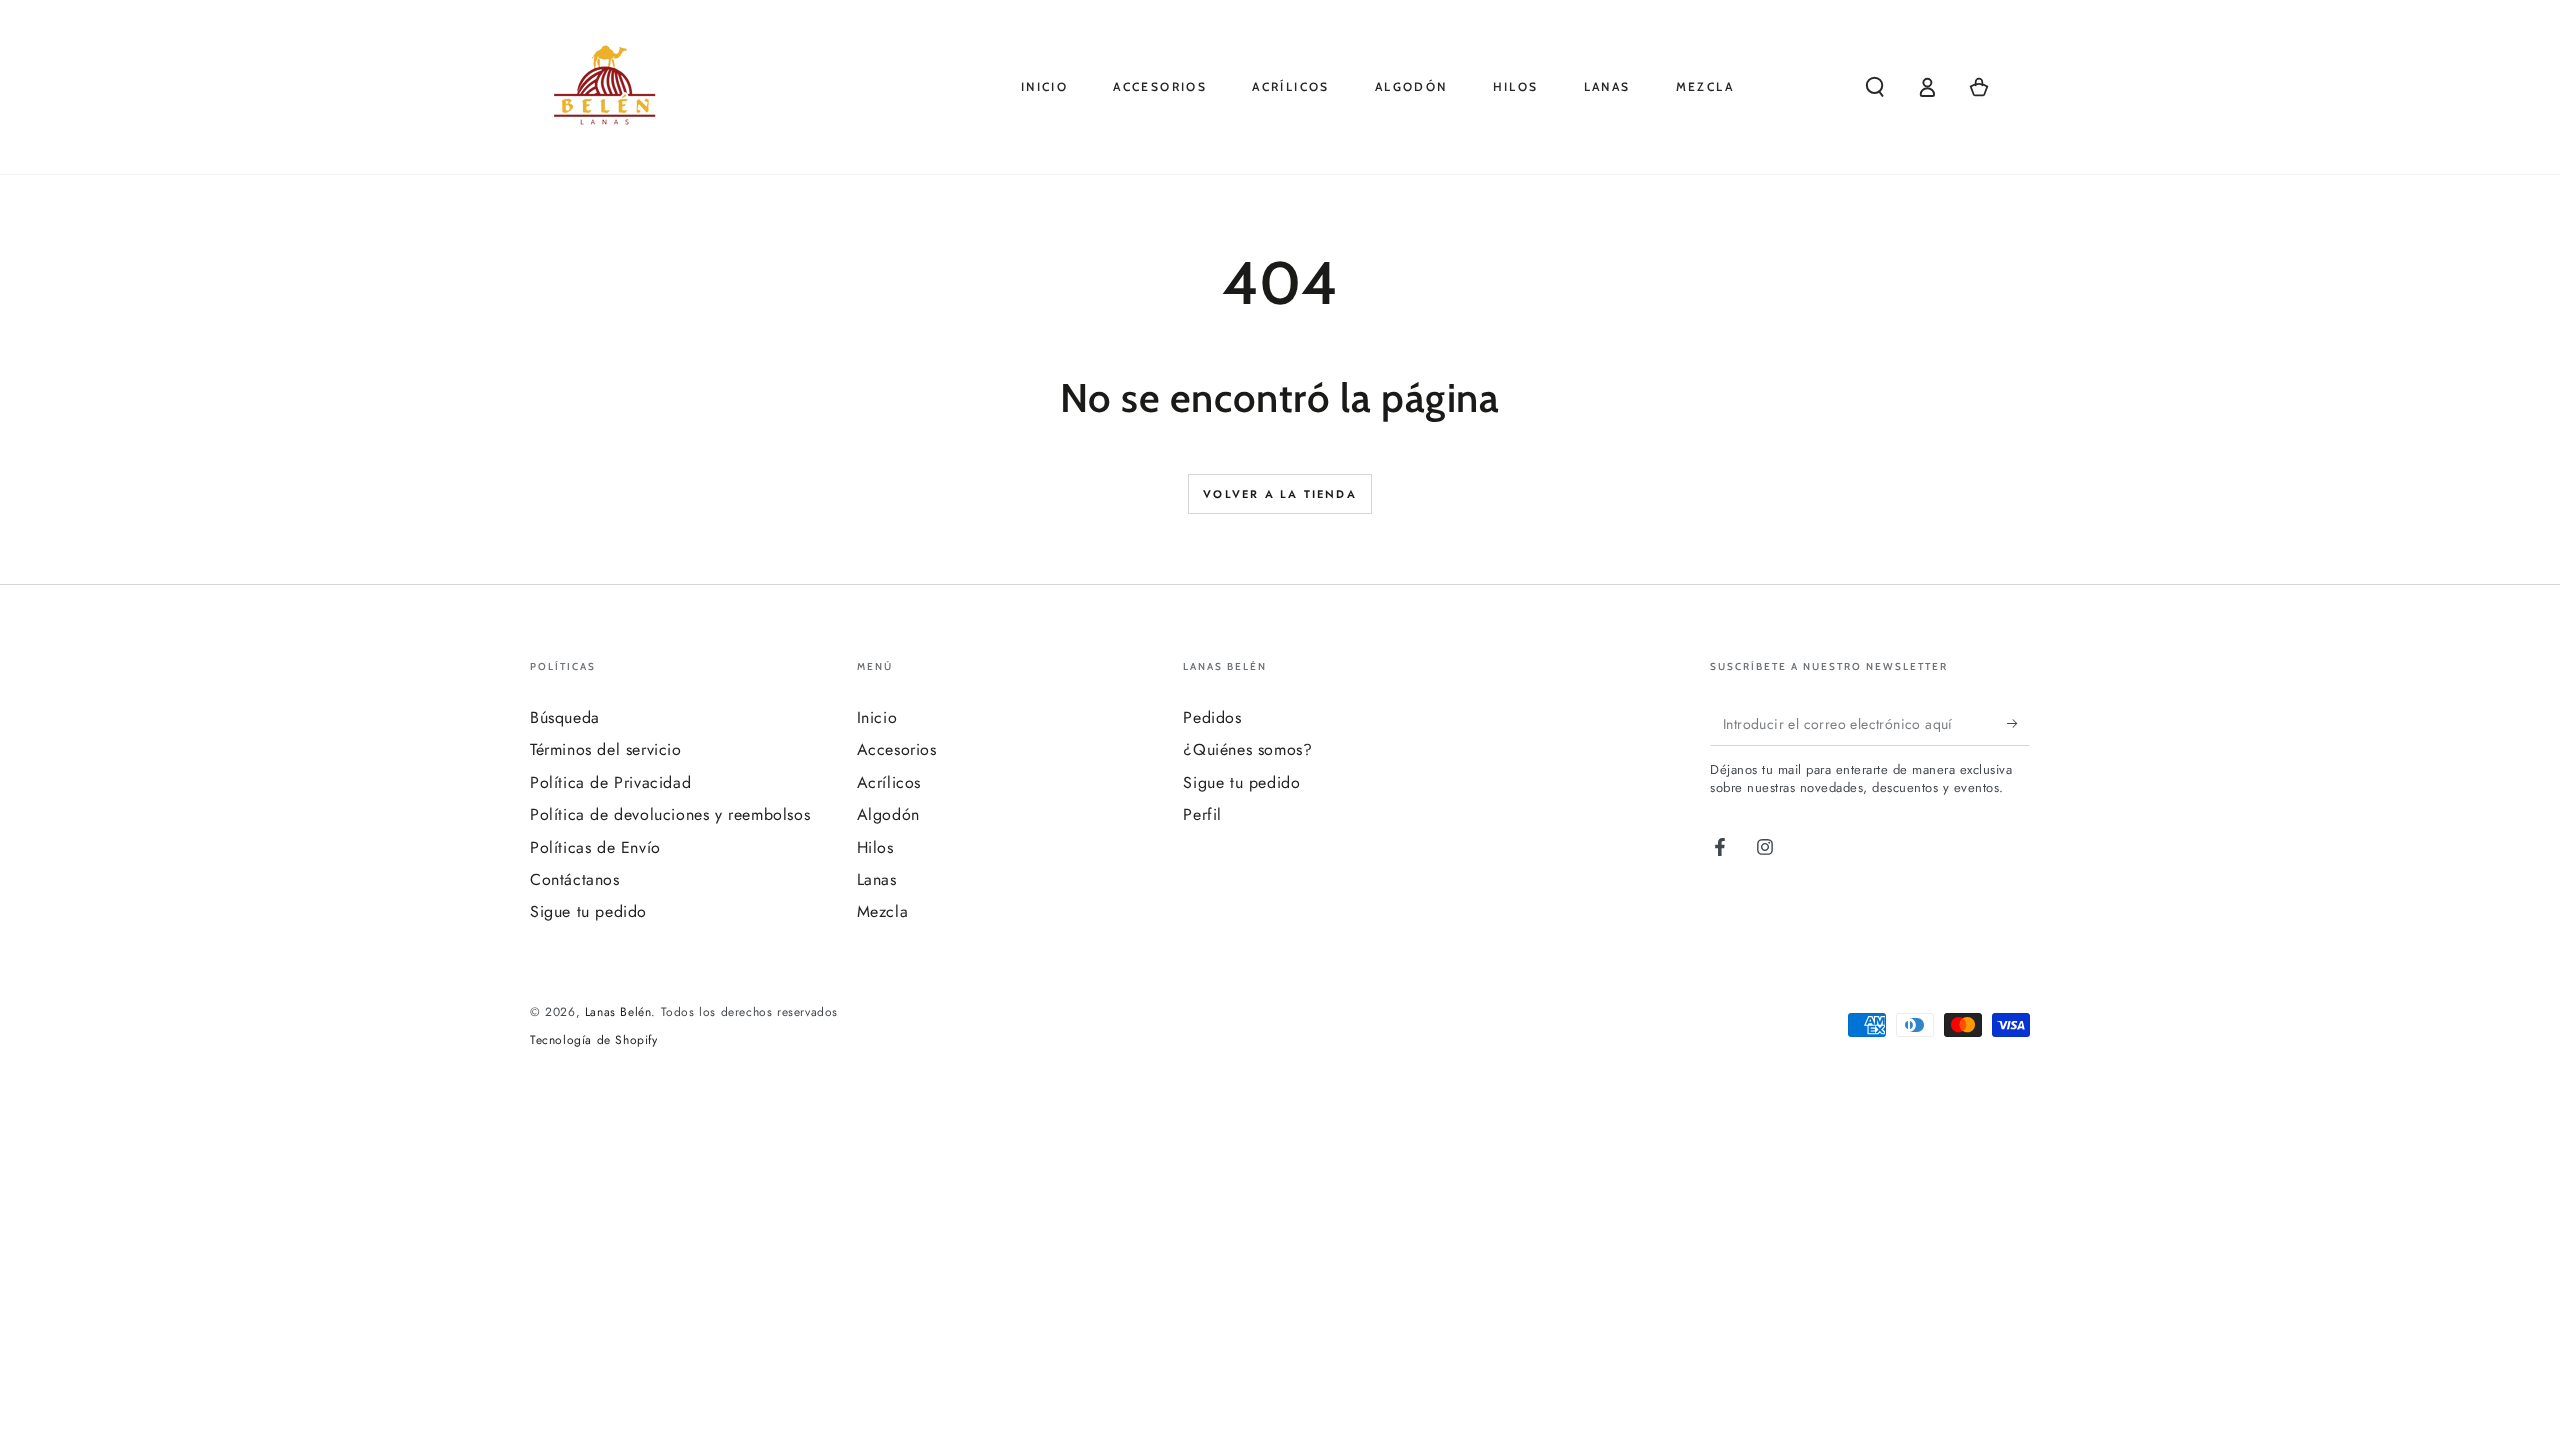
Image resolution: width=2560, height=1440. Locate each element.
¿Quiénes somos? (1247, 749)
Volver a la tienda (1280, 494)
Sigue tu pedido (588, 911)
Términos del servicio (606, 749)
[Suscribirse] (2018, 723)
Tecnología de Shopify (594, 1040)
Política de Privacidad (610, 782)
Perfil (1202, 814)
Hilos (875, 847)
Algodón (888, 814)
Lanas (877, 879)
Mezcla (883, 911)
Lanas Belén (618, 1012)
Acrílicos (889, 782)
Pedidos (1212, 717)
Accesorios (897, 749)
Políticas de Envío (595, 847)
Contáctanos (575, 879)
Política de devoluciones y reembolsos (670, 814)
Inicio (877, 717)
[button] (1875, 87)
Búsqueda (565, 717)
